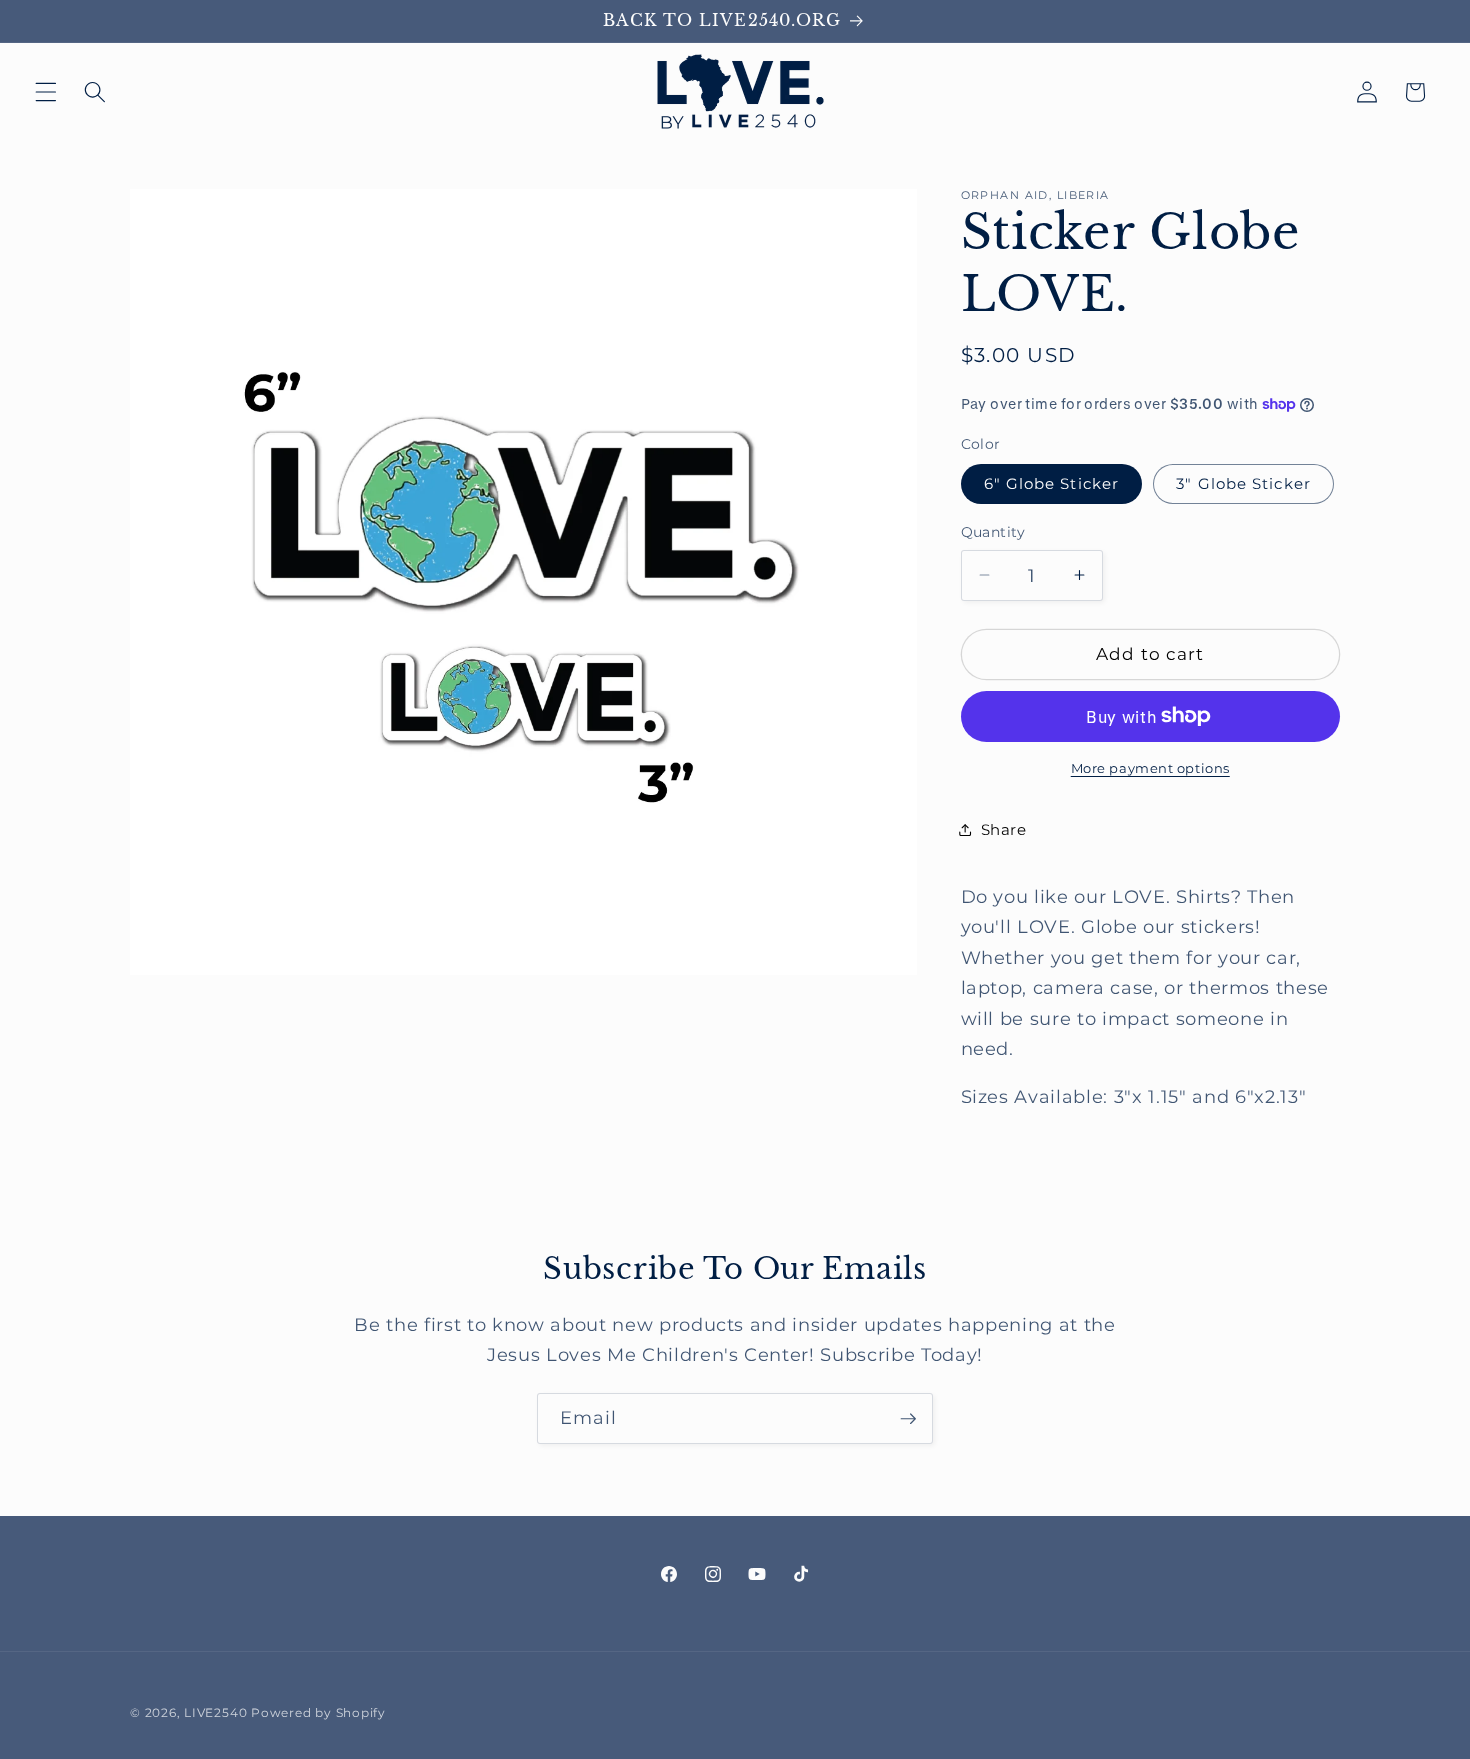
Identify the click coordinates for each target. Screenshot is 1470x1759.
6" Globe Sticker (1052, 483)
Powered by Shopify (318, 1712)
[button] (46, 92)
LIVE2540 (215, 1712)
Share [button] (1004, 829)
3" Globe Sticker (1243, 483)
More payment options (1150, 768)
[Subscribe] (908, 1419)
